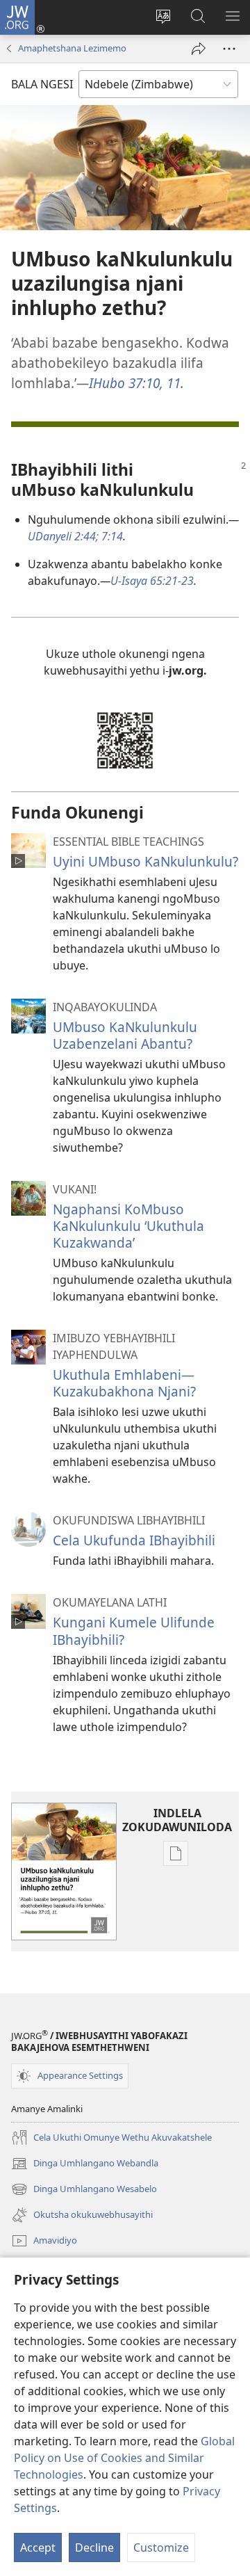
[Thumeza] (199, 49)
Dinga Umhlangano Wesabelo (84, 2190)
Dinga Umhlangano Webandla (85, 2164)
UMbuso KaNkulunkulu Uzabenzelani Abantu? (125, 1035)
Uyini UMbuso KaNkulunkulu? (145, 861)
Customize (161, 2547)
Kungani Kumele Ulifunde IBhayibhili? (134, 1631)
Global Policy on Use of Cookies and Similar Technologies (124, 2458)
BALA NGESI (42, 84)
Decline (94, 2547)
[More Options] (229, 49)
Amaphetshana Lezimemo (72, 48)
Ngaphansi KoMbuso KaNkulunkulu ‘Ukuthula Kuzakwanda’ (128, 1226)
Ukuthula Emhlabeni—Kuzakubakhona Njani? (124, 1383)
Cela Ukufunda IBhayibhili (134, 1540)
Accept (38, 2547)
